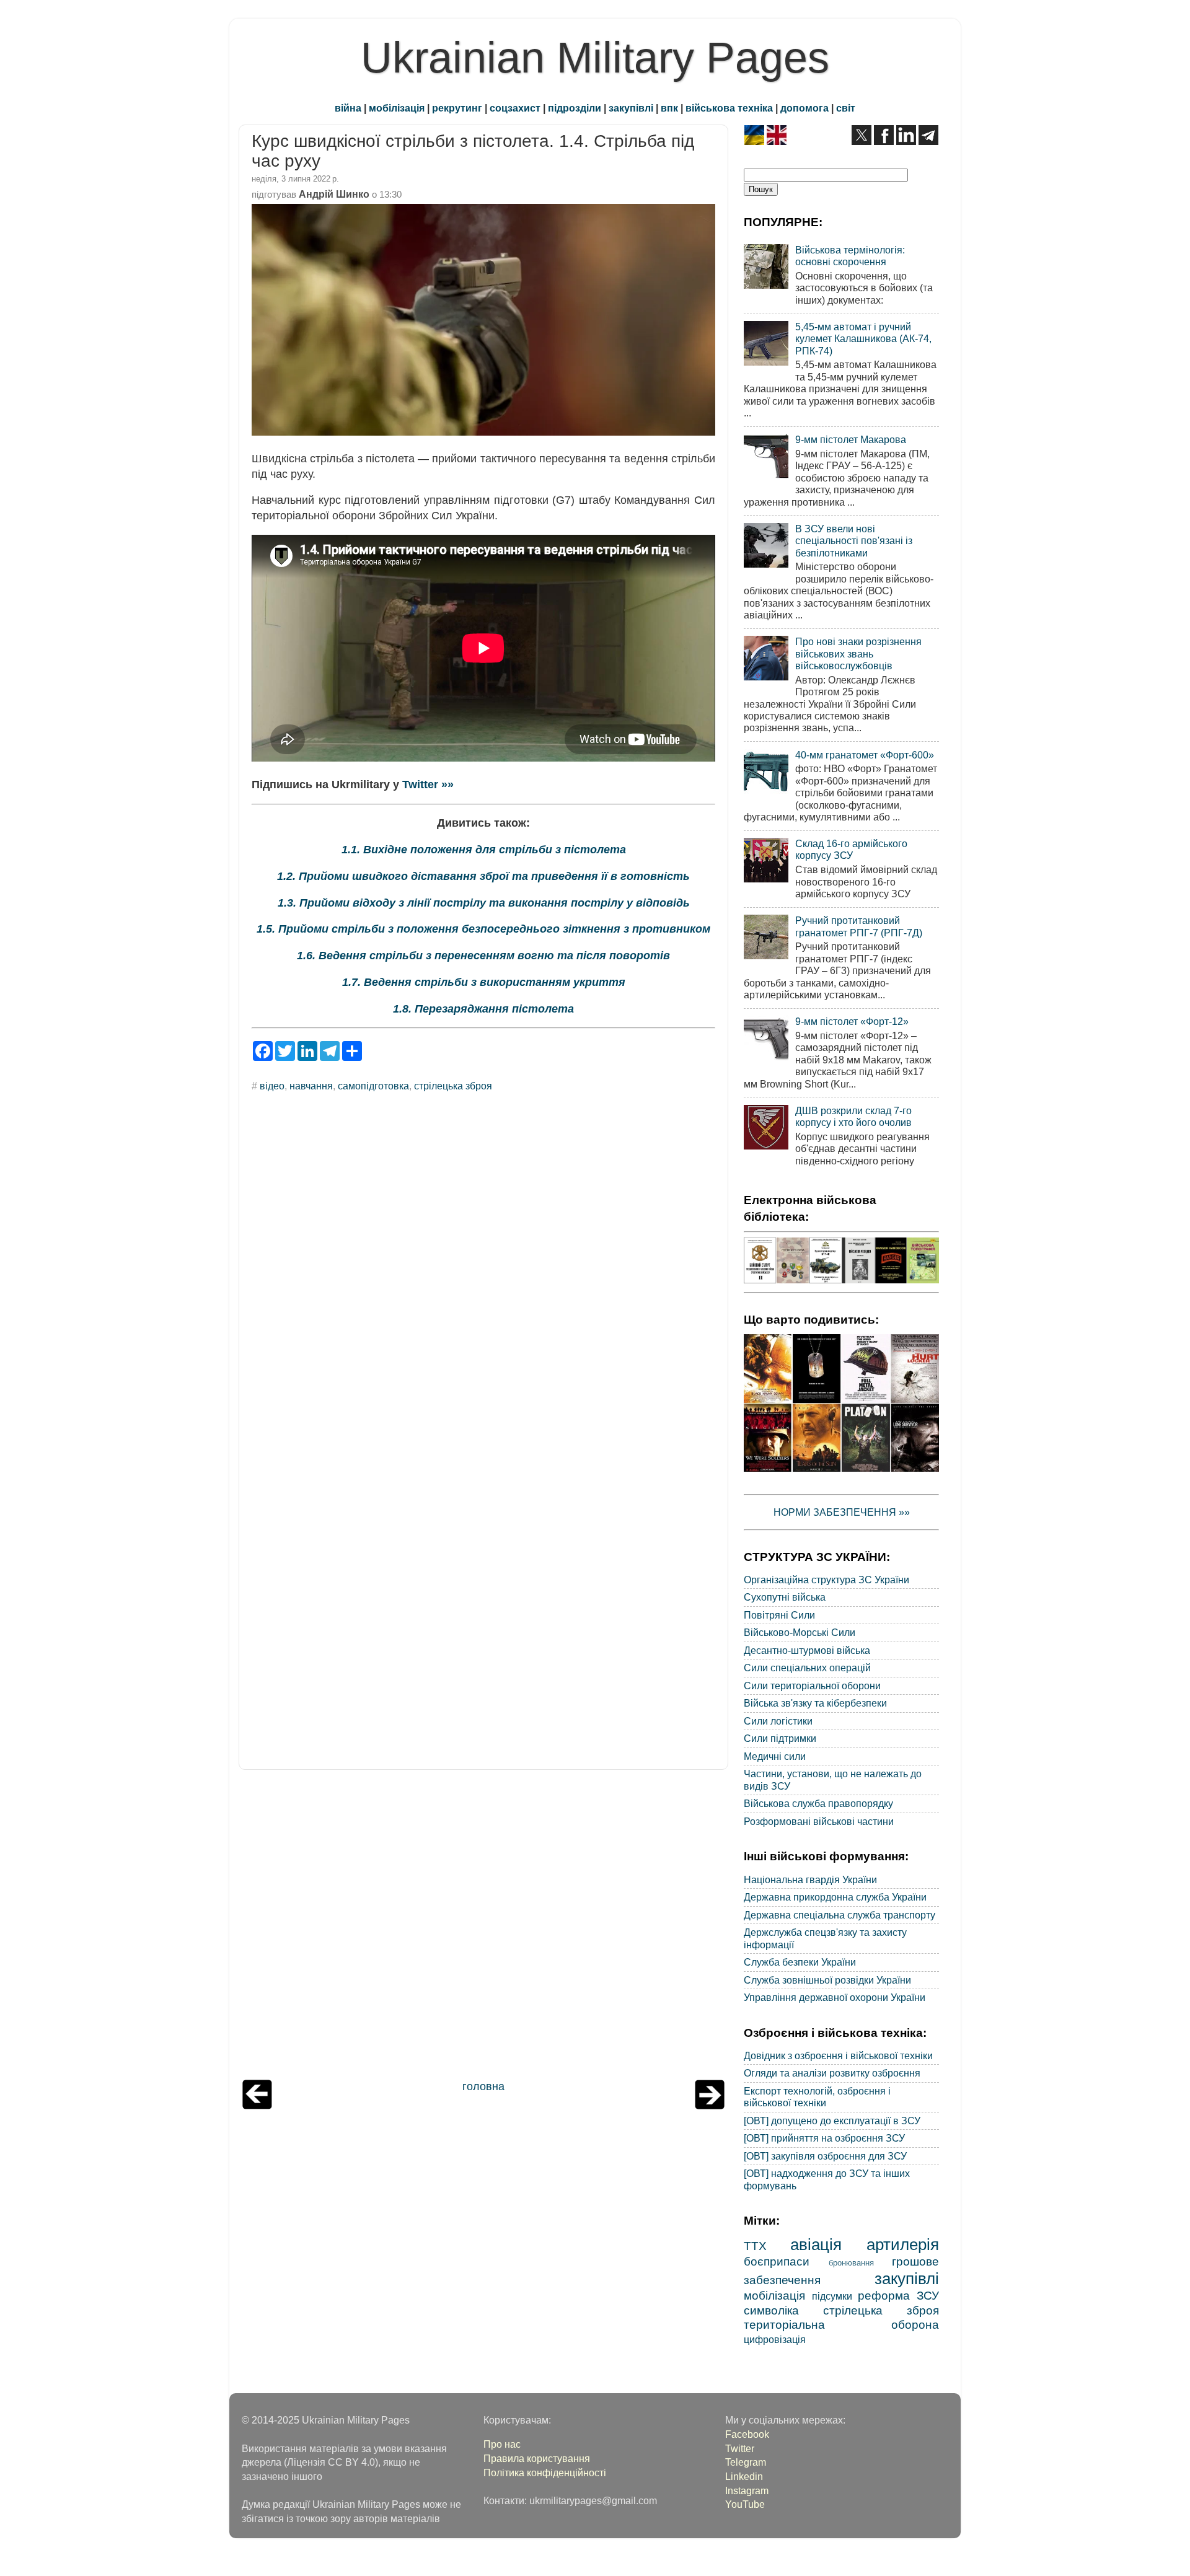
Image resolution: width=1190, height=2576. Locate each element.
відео (272, 1086)
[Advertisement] (483, 1928)
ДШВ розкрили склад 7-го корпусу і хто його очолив (853, 1116)
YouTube (745, 2504)
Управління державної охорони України (835, 1997)
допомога (804, 108)
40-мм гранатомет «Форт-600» (865, 755)
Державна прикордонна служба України (835, 1897)
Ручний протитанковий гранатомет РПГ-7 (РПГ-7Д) (859, 926)
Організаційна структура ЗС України (826, 1580)
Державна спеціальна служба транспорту (840, 1915)
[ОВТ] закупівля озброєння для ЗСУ (825, 2156)
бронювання (851, 2263)
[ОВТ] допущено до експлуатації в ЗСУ (832, 2121)
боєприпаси (777, 2261)
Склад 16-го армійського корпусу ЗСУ (851, 849)
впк (669, 108)
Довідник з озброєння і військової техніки (838, 2055)
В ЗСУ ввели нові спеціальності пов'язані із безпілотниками (854, 541)
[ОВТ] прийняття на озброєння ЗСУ (824, 2138)
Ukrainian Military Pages (595, 58)
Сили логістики (778, 1721)
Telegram (746, 2462)
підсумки (832, 2296)
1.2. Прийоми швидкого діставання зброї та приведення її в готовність (483, 876)
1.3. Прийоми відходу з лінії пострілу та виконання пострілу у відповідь (484, 903)
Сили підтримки (780, 1738)
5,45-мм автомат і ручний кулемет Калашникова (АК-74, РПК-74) (863, 339)
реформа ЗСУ (898, 2295)
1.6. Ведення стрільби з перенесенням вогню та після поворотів (483, 956)
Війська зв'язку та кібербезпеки (815, 1703)
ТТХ (755, 2246)
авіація (816, 2244)
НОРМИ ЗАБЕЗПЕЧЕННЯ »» (842, 1512)
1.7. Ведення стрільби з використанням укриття (484, 982)
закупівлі (631, 108)
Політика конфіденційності (545, 2473)
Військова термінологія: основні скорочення (850, 256)
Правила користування (537, 2458)
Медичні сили (775, 1756)
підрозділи (575, 108)
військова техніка (729, 108)
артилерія (903, 2244)
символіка (771, 2310)
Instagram (747, 2490)
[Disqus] (483, 1270)
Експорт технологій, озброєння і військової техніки (817, 2097)
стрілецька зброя (453, 1086)
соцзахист (515, 108)
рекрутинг (457, 108)
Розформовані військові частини (819, 1821)
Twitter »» (428, 785)
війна (348, 108)
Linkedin (744, 2476)
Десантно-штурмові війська (807, 1650)
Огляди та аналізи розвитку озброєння (832, 2073)
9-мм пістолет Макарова (851, 439)
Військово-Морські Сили (800, 1632)
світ (846, 108)
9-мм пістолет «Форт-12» (852, 1021)
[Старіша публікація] (710, 2106)
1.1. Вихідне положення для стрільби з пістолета (484, 850)
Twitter (740, 2448)
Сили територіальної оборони (812, 1686)
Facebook (747, 2434)
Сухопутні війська (785, 1597)
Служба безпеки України (800, 1962)
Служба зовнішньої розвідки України (827, 1980)
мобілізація (397, 108)
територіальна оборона (841, 2324)
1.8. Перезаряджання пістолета (483, 1009)
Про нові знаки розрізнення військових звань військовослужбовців (858, 653)
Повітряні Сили (779, 1615)
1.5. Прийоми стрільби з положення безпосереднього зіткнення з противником (483, 929)
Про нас (502, 2444)
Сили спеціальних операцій (807, 1668)
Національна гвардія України (810, 1879)
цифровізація (775, 2339)
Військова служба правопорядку (818, 1803)
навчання (311, 1086)
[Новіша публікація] (257, 2106)
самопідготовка (373, 1086)
